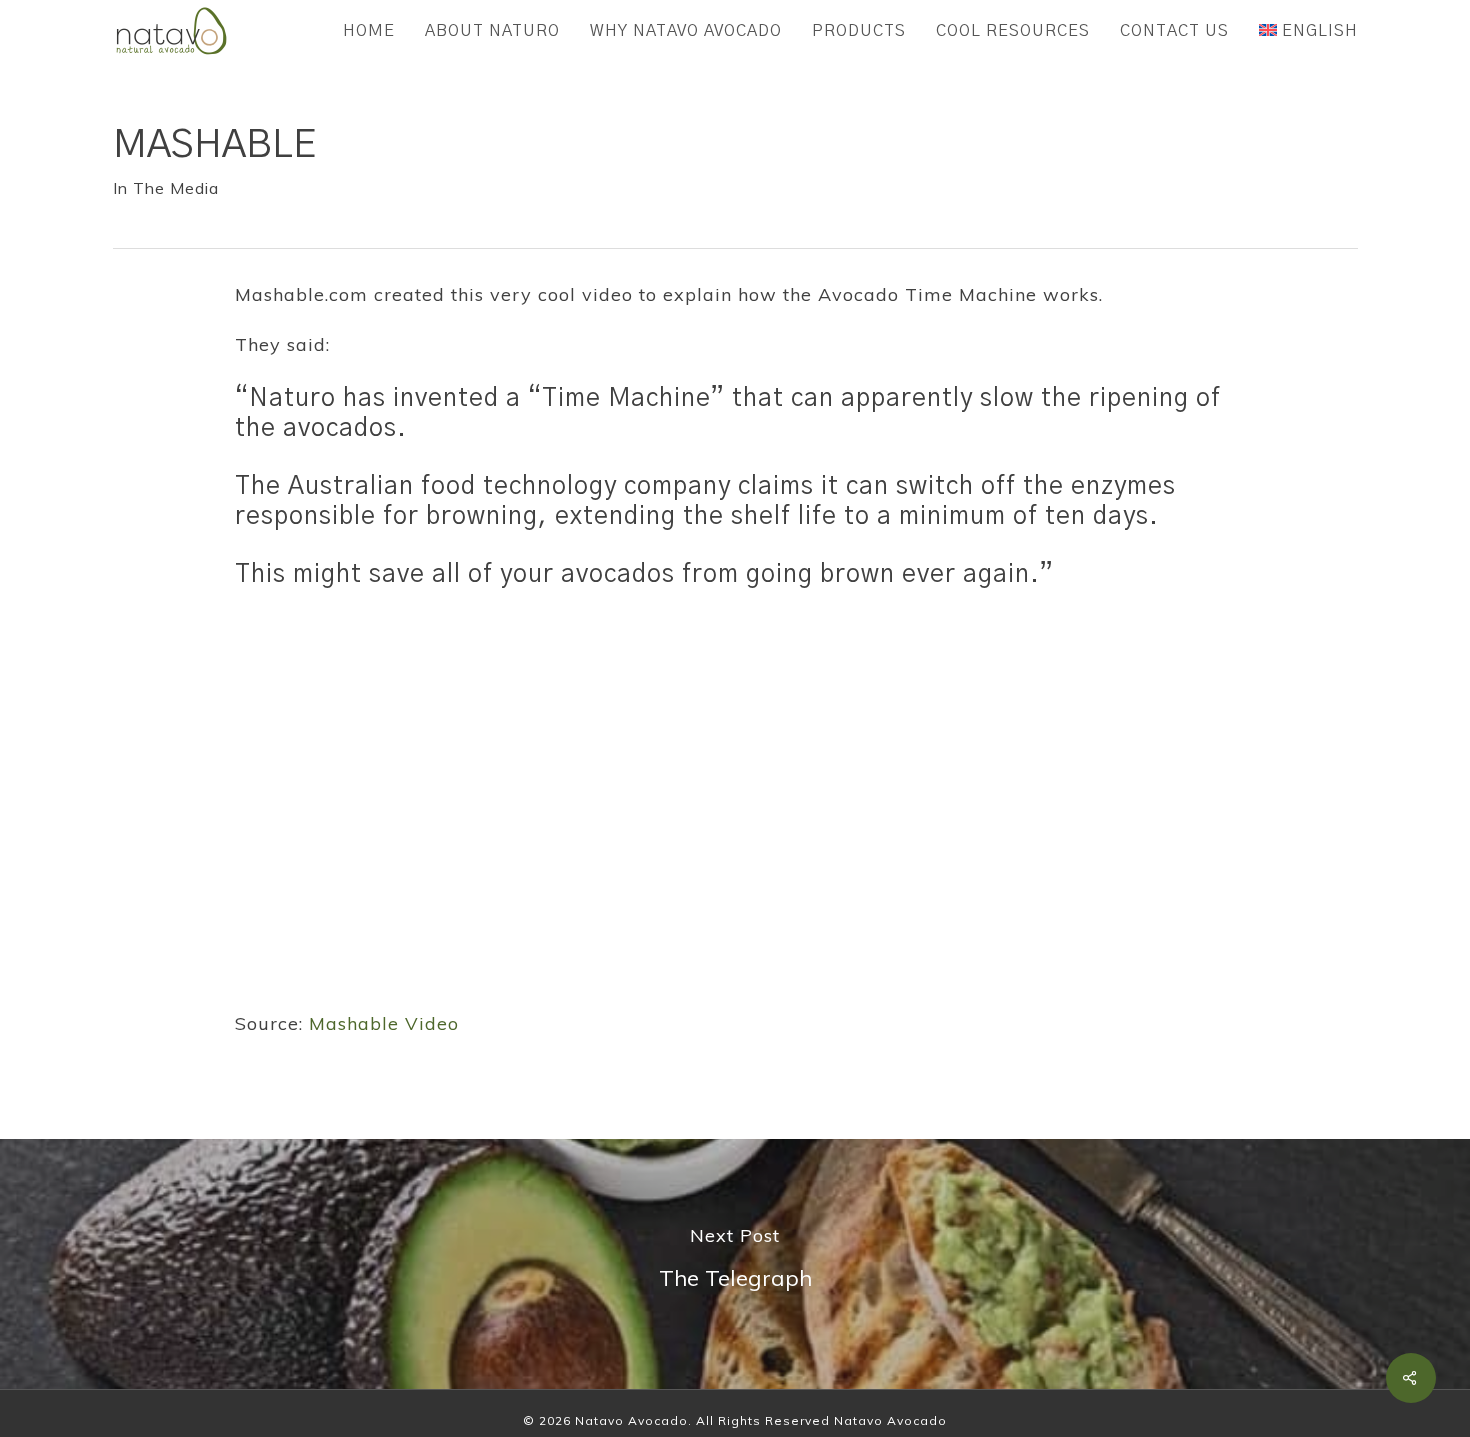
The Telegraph (735, 1264)
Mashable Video (384, 1023)
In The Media (166, 188)
